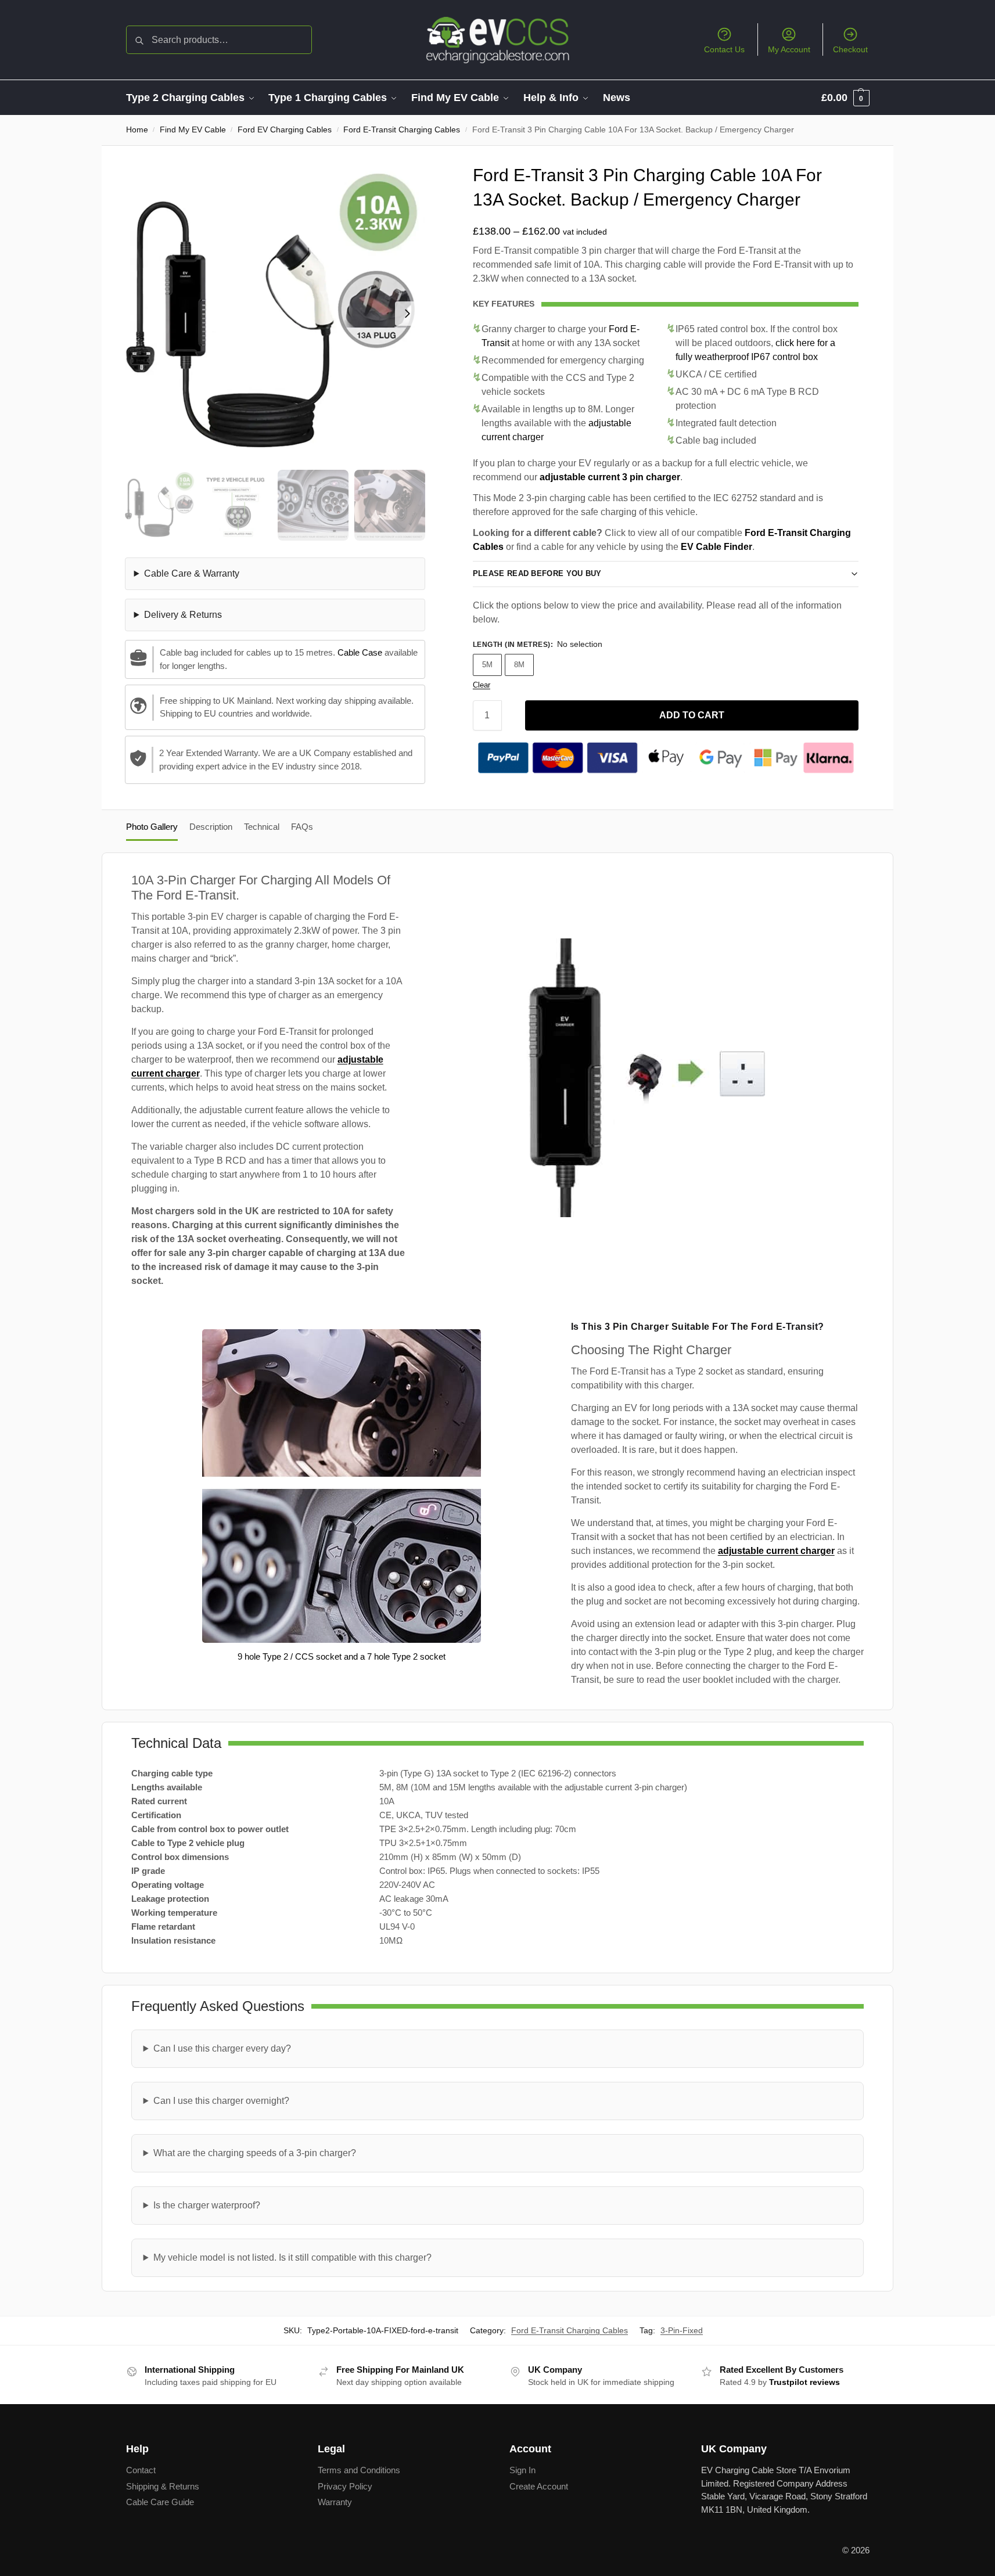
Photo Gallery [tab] (152, 827)
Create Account (539, 2486)
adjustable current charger (776, 1551)
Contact (141, 2470)
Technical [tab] (262, 827)
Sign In (522, 2470)
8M (519, 665)
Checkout (850, 49)
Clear (482, 685)
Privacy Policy (345, 2486)
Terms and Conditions (359, 2470)
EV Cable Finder (716, 547)
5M (487, 665)
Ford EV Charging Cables (285, 130)
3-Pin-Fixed (682, 2330)
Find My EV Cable (193, 130)
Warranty (335, 2502)
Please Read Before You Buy (537, 573)
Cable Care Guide (160, 2502)
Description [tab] (211, 827)
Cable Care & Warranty (192, 573)
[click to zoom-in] (275, 313)
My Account (789, 49)
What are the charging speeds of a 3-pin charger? (255, 2153)
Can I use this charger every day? (222, 2048)
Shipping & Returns (163, 2486)
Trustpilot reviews (804, 2382)
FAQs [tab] (302, 827)
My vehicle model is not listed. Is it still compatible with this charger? (292, 2257)
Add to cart (692, 715)
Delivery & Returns (183, 615)
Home (137, 130)
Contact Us (724, 49)
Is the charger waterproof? (207, 2205)
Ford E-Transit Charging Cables (402, 130)
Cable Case (360, 652)
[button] (845, 98)
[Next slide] (407, 314)
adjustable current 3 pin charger (610, 477)
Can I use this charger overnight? (221, 2101)
